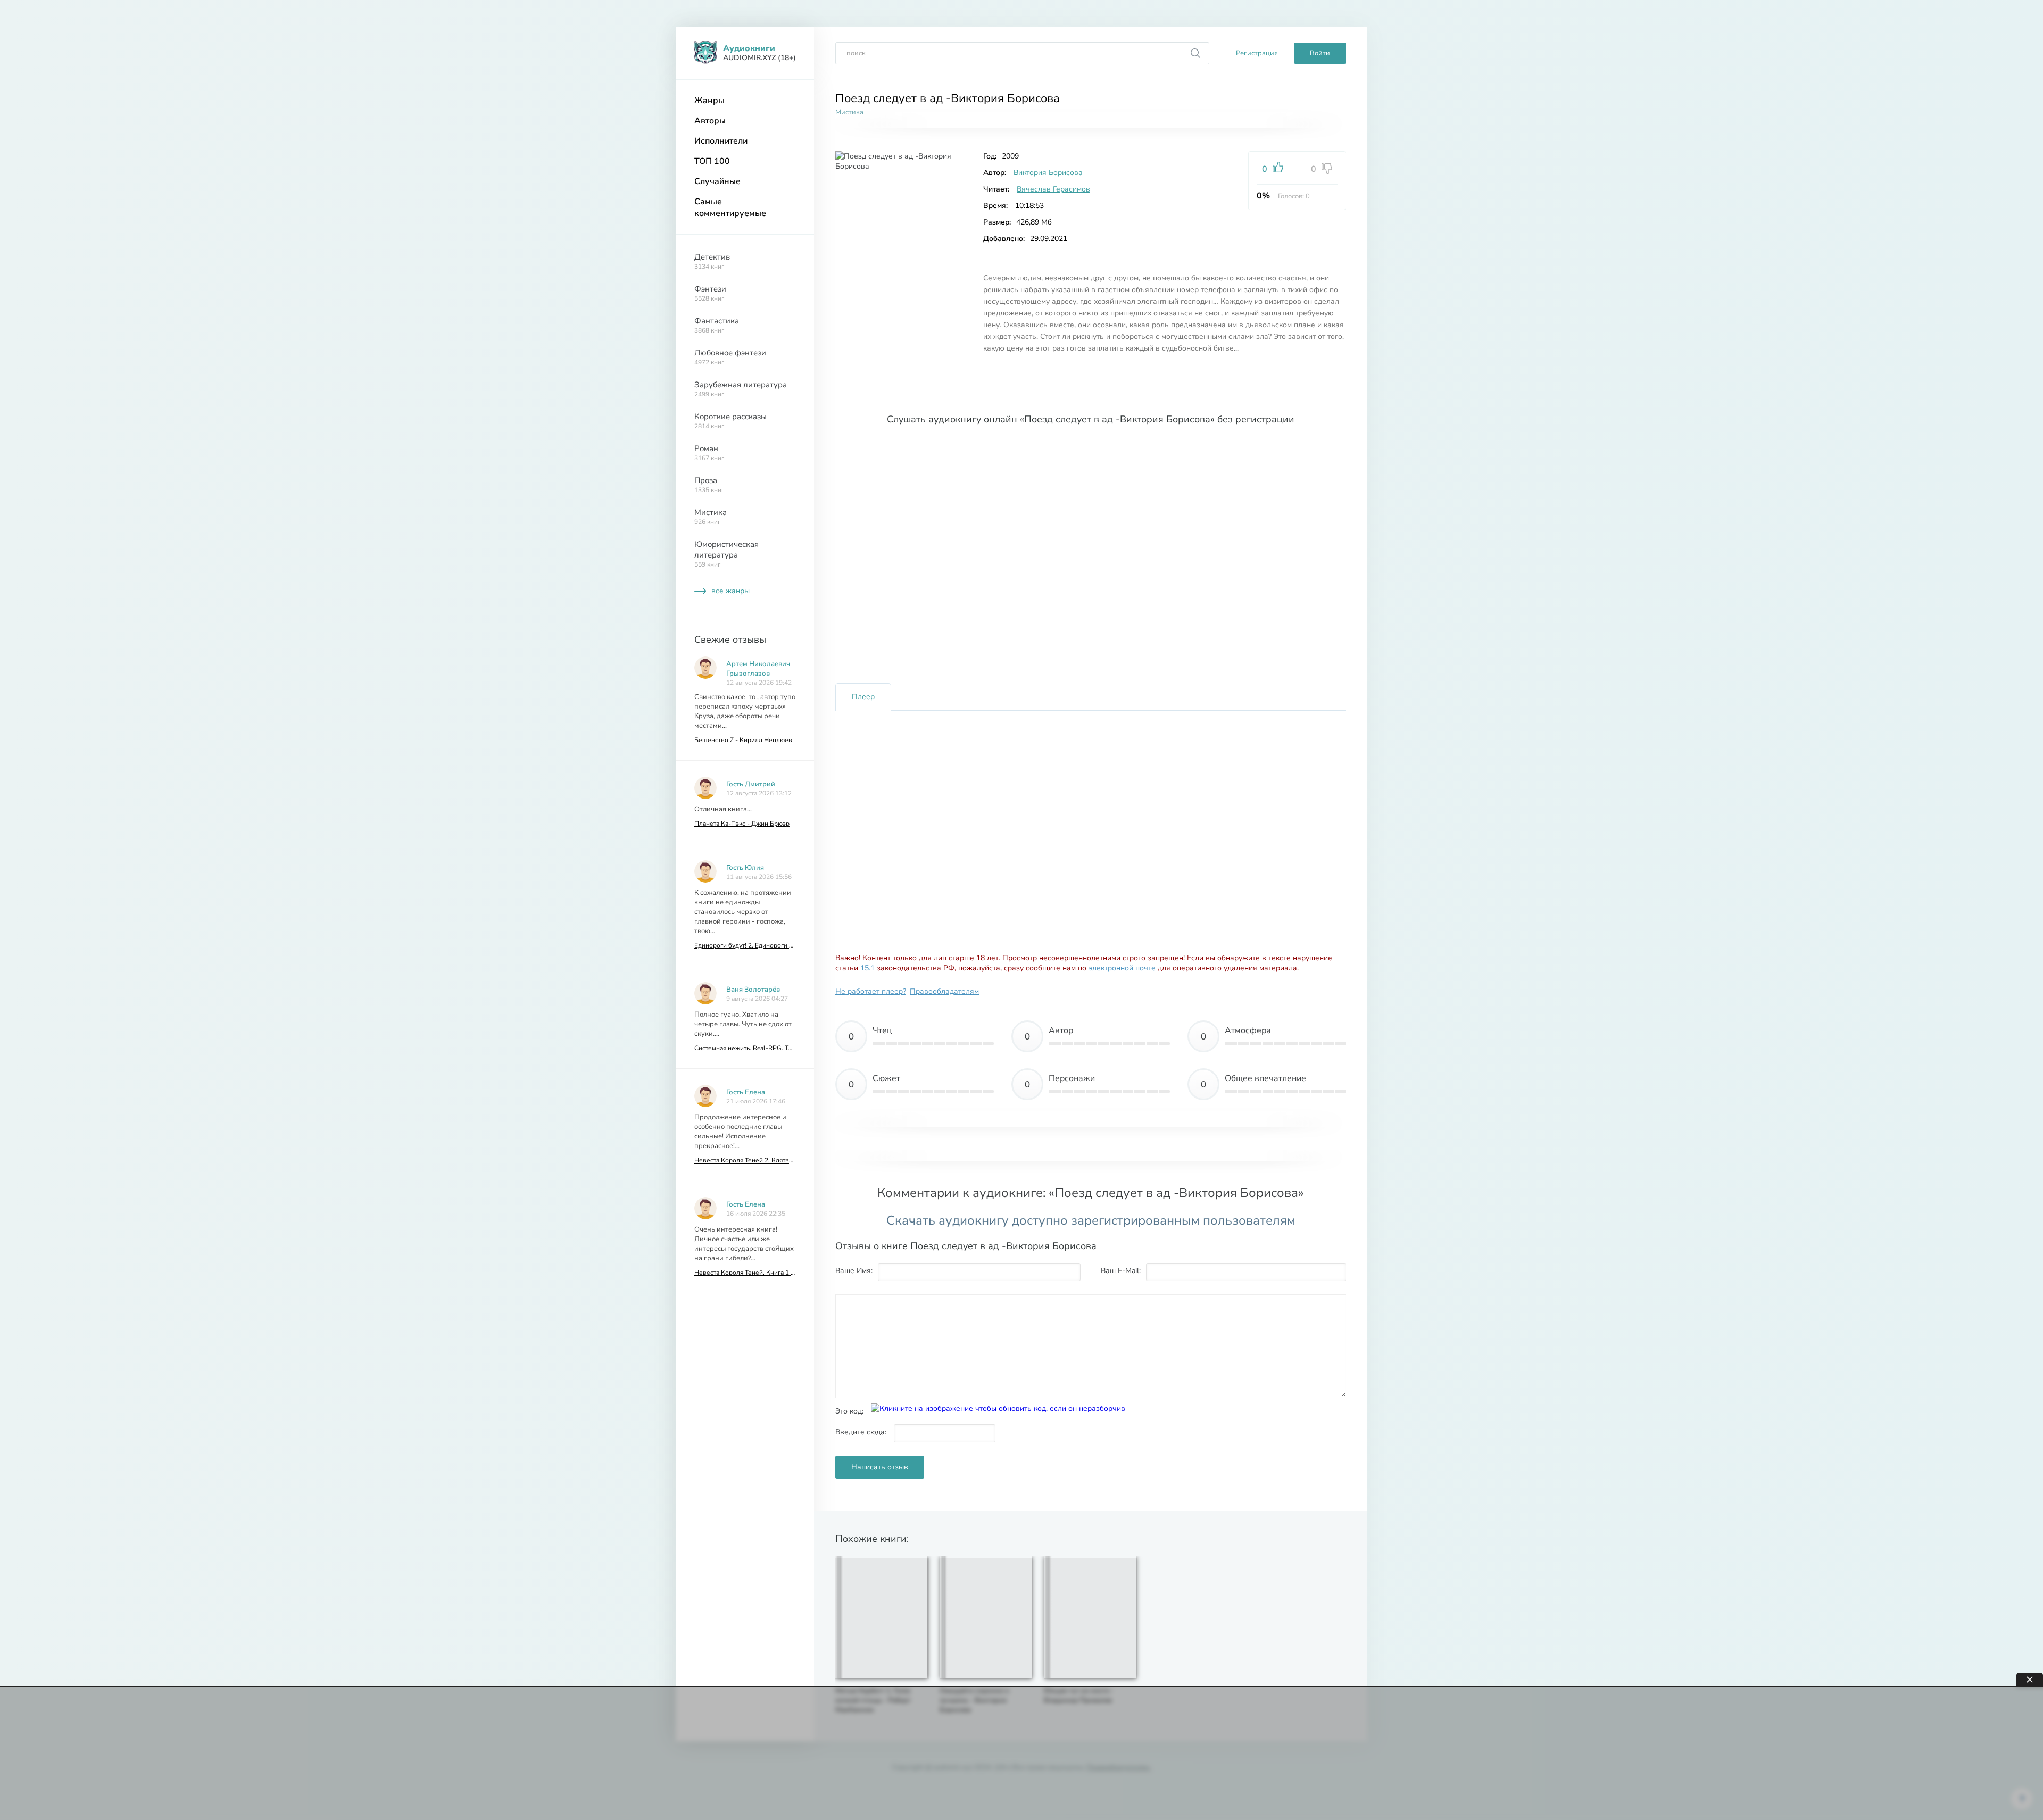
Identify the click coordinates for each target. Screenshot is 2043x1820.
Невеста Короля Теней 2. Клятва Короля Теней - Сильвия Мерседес (745, 1160)
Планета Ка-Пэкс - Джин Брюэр (742, 824)
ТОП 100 (712, 161)
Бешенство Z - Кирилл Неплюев (743, 740)
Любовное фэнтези (730, 357)
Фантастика (717, 325)
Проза (709, 485)
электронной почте (1122, 968)
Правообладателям (944, 991)
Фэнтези (710, 293)
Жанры (709, 101)
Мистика (711, 517)
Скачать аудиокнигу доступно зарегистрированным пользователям (1091, 1220)
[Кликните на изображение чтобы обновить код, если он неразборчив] (998, 1408)
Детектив (712, 261)
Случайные (717, 181)
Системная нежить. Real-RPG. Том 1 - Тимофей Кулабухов (745, 1048)
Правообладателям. (1119, 1767)
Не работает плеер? (871, 991)
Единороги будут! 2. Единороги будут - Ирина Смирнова (745, 945)
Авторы (710, 121)
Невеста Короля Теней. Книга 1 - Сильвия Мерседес (745, 1273)
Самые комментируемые (730, 207)
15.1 (867, 968)
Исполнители (721, 141)
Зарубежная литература (741, 389)
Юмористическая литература (726, 554)
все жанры (730, 591)
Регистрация (1257, 53)
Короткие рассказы (730, 421)
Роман (709, 453)
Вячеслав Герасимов (1053, 189)
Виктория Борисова (1048, 173)
